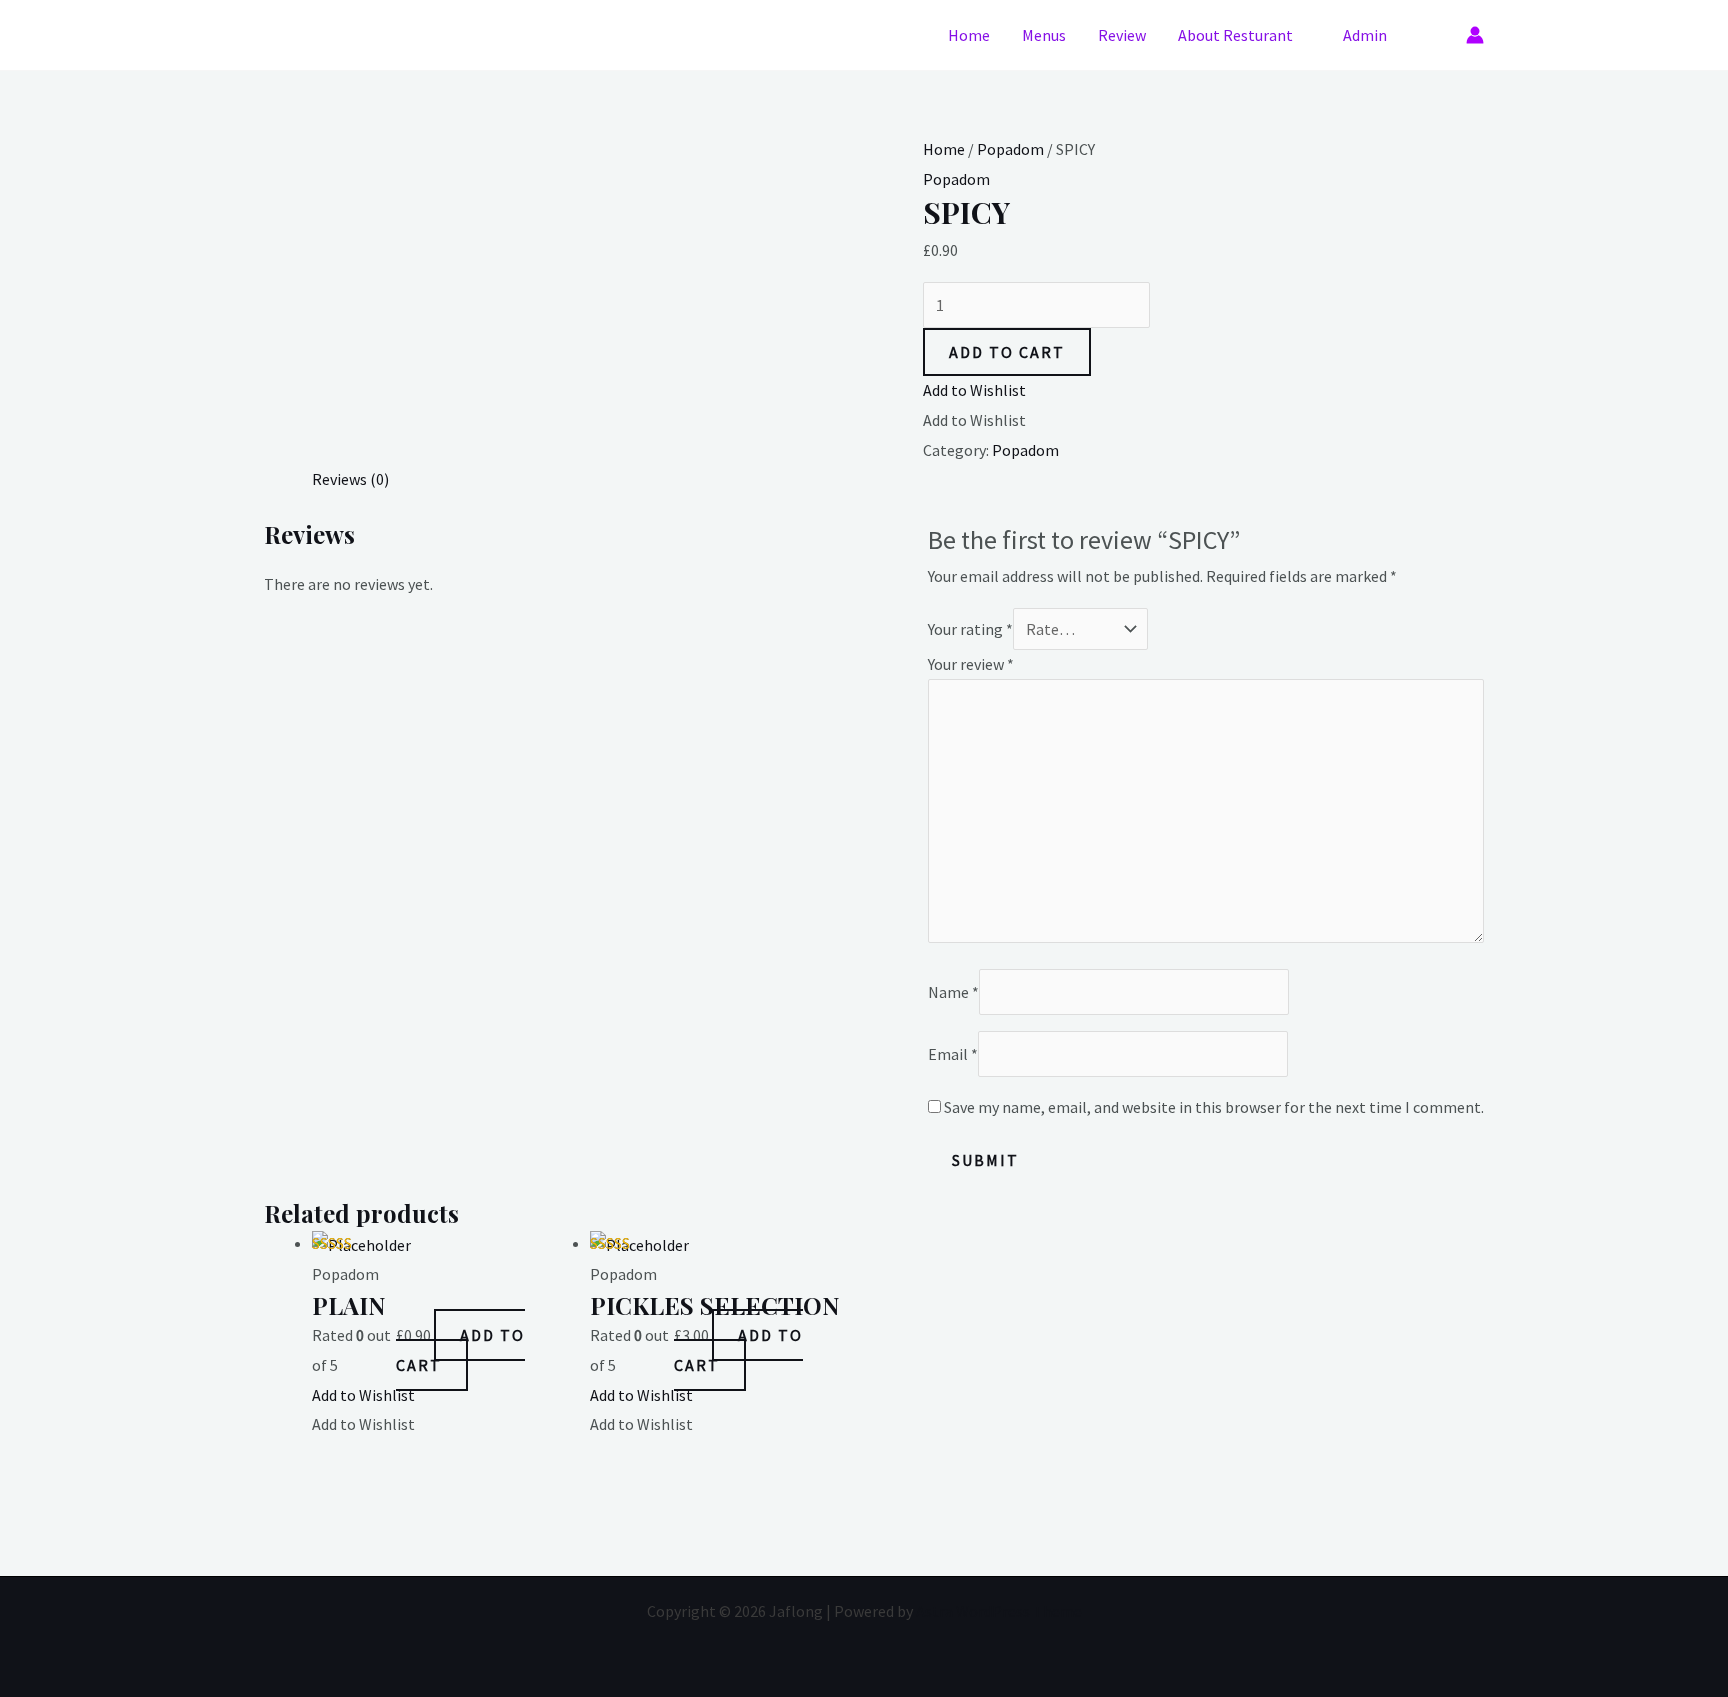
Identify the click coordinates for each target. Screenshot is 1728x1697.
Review (1122, 35)
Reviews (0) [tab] (350, 479)
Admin (1365, 35)
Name (953, 992)
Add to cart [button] (460, 1350)
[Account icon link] (1475, 35)
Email (953, 1054)
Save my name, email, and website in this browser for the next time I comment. (1214, 1107)
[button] (1434, 35)
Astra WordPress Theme (999, 1611)
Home (969, 35)
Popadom (1010, 149)
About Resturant (1235, 35)
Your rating (970, 629)
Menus (1044, 35)
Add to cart (1007, 352)
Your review (971, 664)
